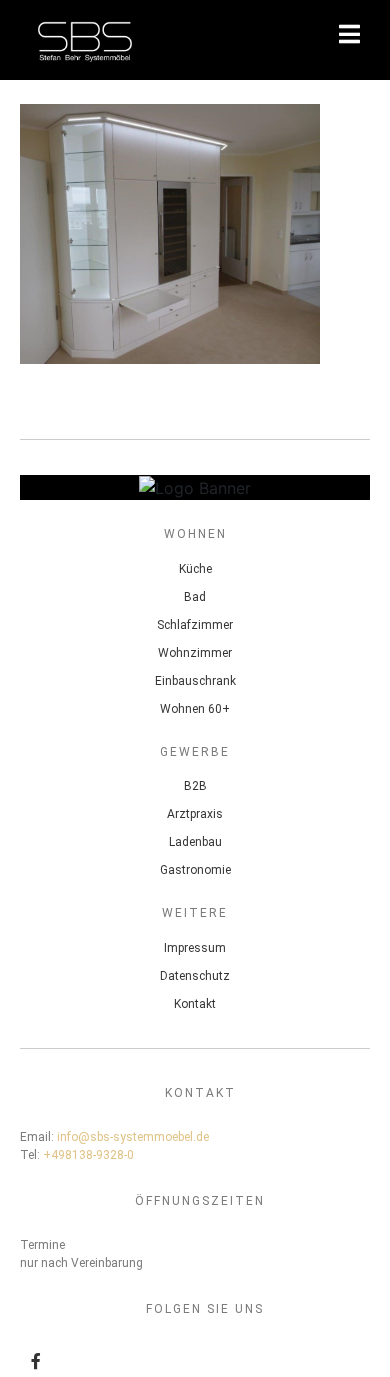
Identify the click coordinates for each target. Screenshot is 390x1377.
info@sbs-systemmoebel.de (133, 1137)
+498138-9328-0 (88, 1155)
